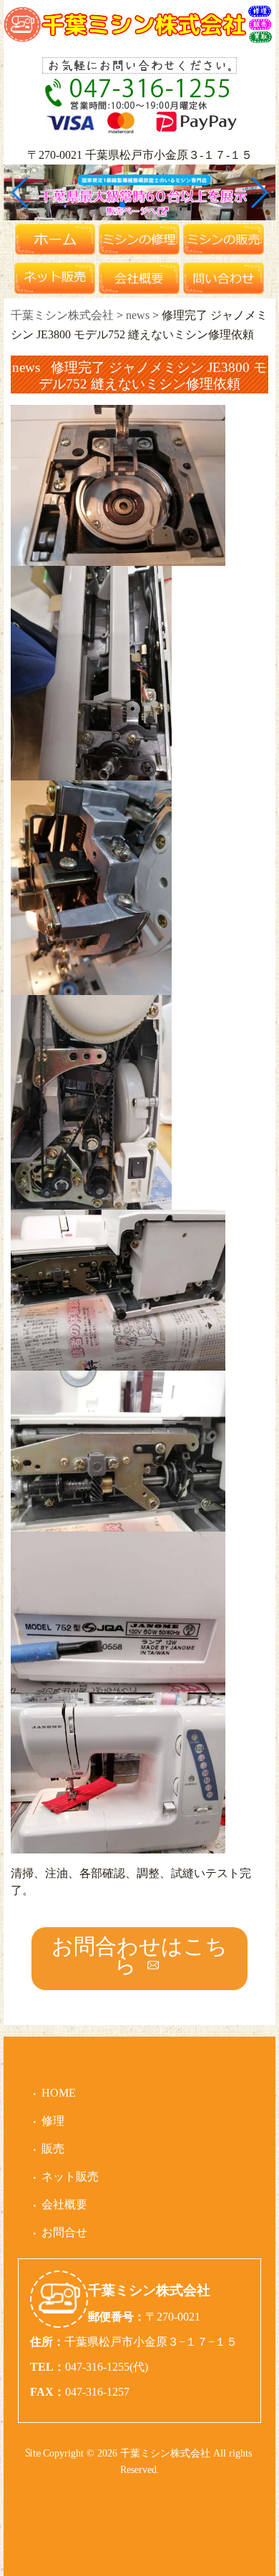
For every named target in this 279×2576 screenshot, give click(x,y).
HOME (59, 2093)
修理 (53, 2121)
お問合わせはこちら (139, 1955)
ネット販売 (70, 2176)
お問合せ (64, 2232)
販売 (53, 2149)
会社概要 (64, 2204)
